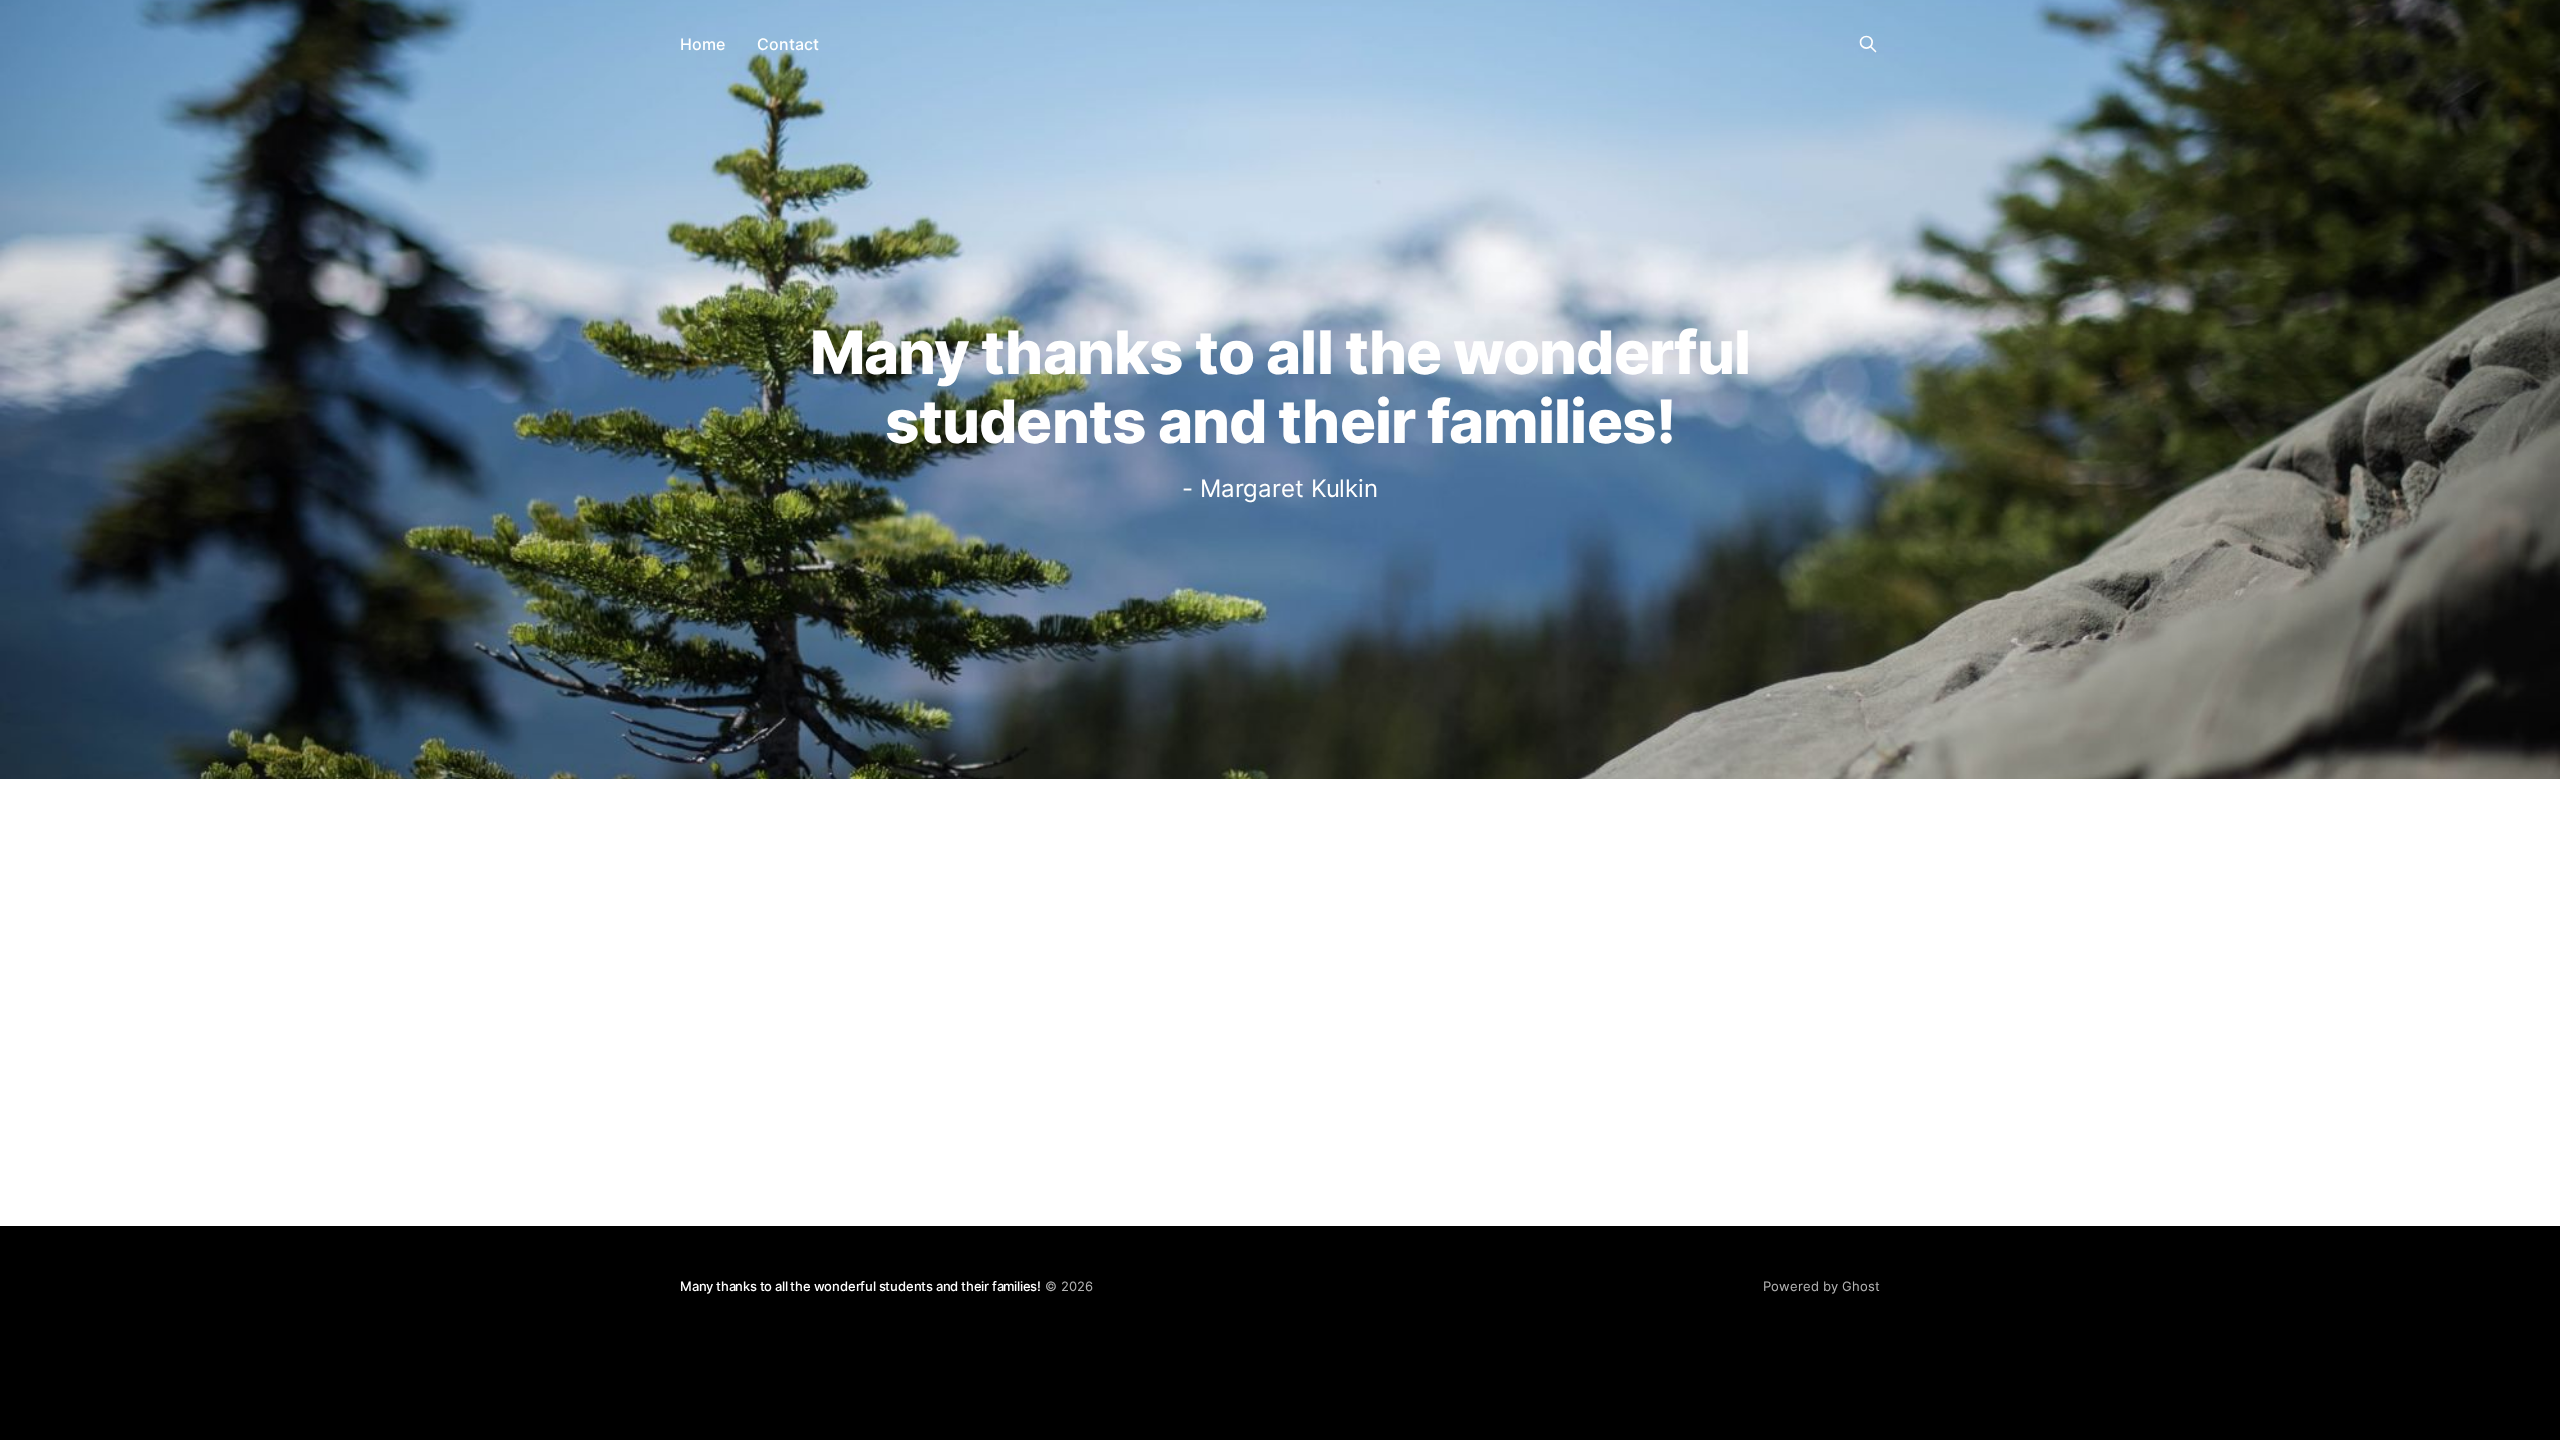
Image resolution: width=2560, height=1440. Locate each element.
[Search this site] (1868, 44)
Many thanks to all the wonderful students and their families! (860, 1286)
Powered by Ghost (1821, 1286)
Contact (788, 44)
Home (702, 44)
